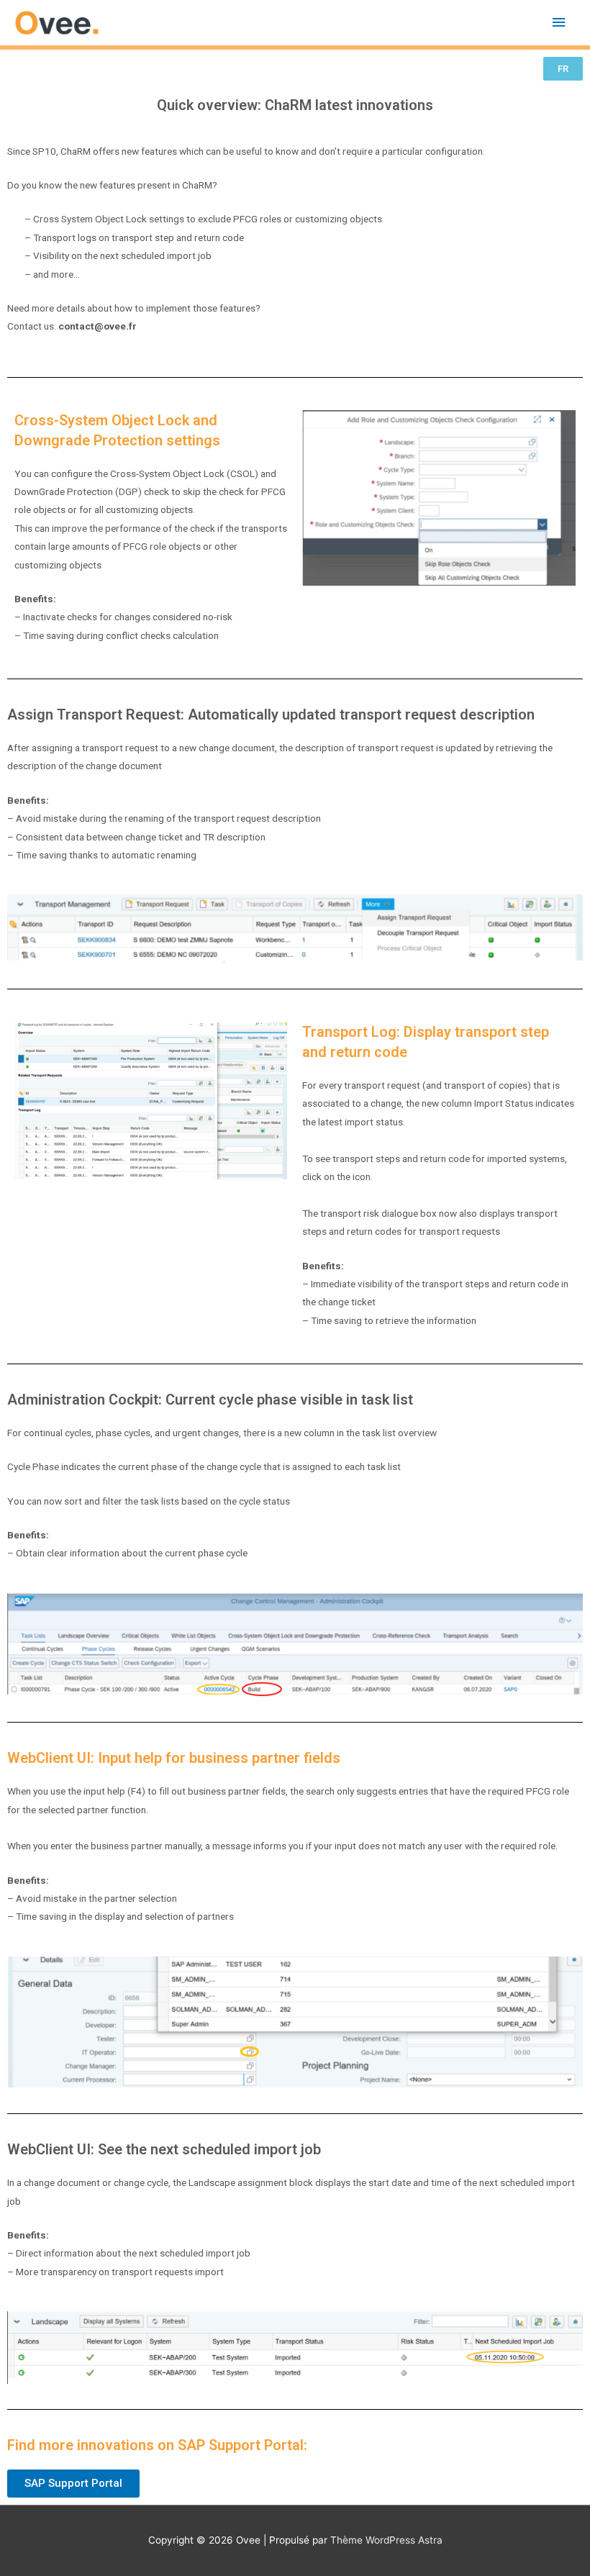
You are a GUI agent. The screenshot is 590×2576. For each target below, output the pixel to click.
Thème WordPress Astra (386, 2540)
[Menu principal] (559, 23)
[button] (563, 69)
